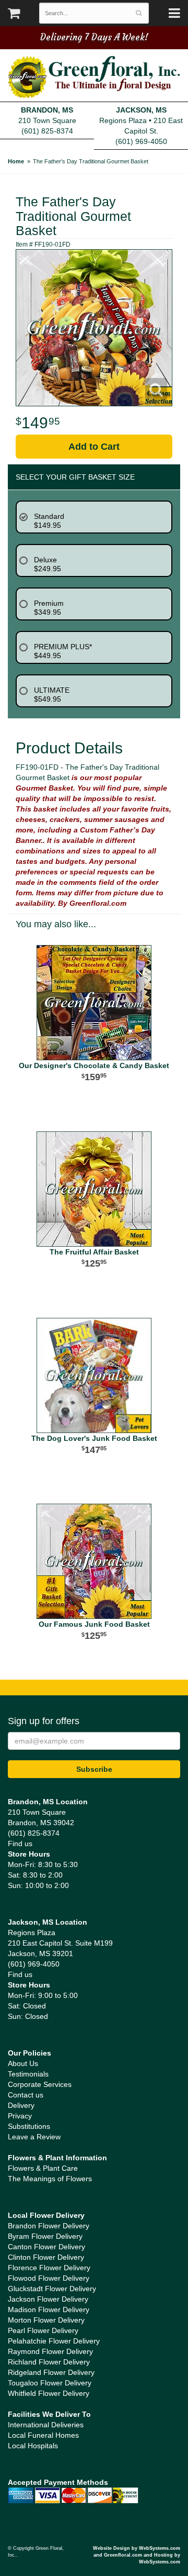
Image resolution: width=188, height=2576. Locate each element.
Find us (20, 1844)
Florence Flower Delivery (49, 2268)
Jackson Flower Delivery (48, 2299)
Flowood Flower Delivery (49, 2278)
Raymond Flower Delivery (50, 2351)
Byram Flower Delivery (45, 2236)
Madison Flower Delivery (49, 2309)
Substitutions (29, 2126)
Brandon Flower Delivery (49, 2226)
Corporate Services (40, 2084)
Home (16, 161)
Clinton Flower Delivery (46, 2257)
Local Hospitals (33, 2446)
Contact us (26, 2095)
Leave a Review (34, 2137)
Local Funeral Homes (43, 2435)
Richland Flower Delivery (49, 2362)
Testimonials (28, 2074)
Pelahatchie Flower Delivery (54, 2341)
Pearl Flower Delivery (43, 2330)
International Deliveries (46, 2425)
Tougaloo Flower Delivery (50, 2383)
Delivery (21, 2105)
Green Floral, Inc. (94, 77)
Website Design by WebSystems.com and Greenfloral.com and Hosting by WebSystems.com (137, 2555)
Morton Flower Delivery (46, 2320)
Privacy (20, 2116)
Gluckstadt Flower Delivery (52, 2289)
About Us (23, 2063)
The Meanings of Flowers (50, 2179)
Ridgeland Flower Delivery (51, 2372)
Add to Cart (94, 447)
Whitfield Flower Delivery (49, 2393)
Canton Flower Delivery (46, 2247)
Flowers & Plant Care (43, 2168)
